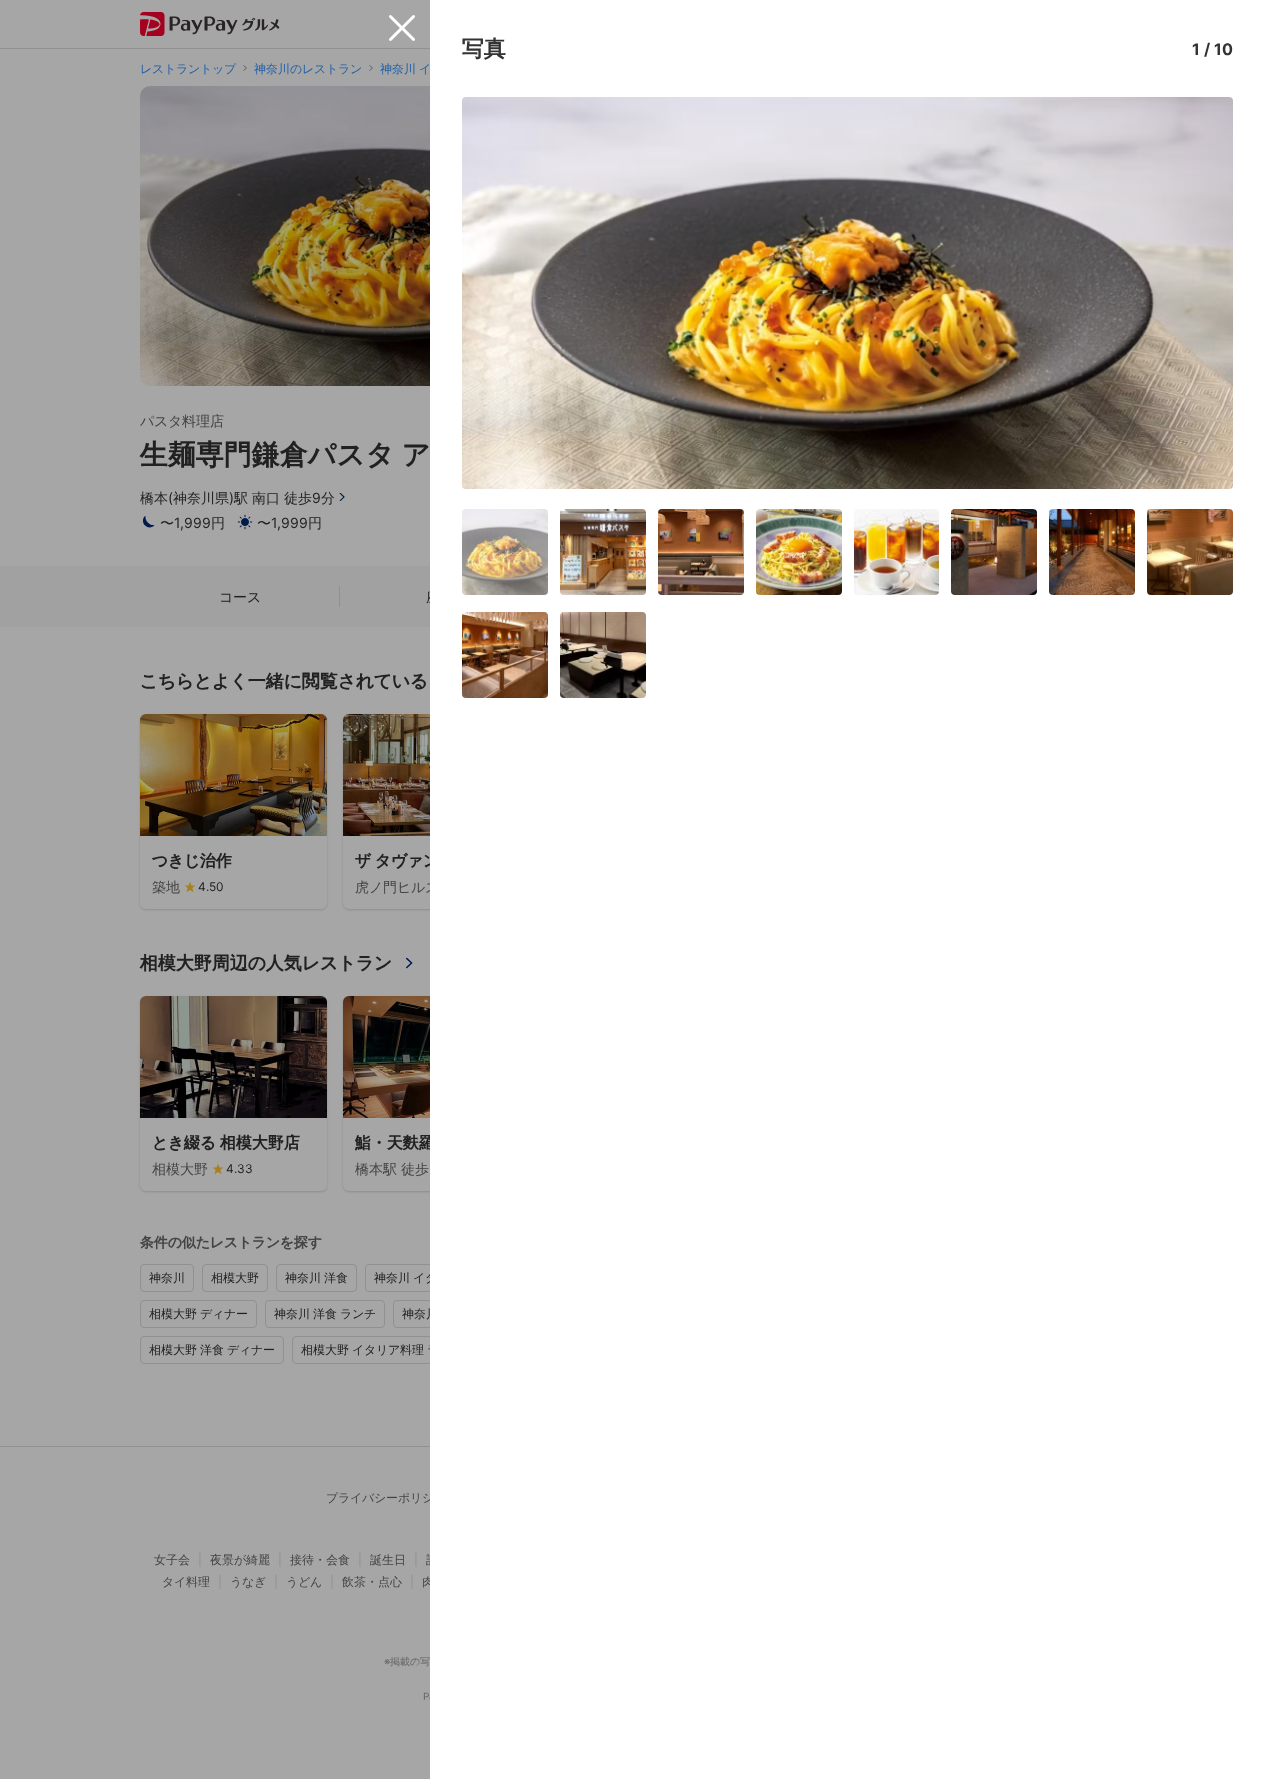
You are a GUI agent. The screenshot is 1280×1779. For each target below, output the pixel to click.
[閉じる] (402, 28)
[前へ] (498, 293)
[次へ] (1197, 293)
